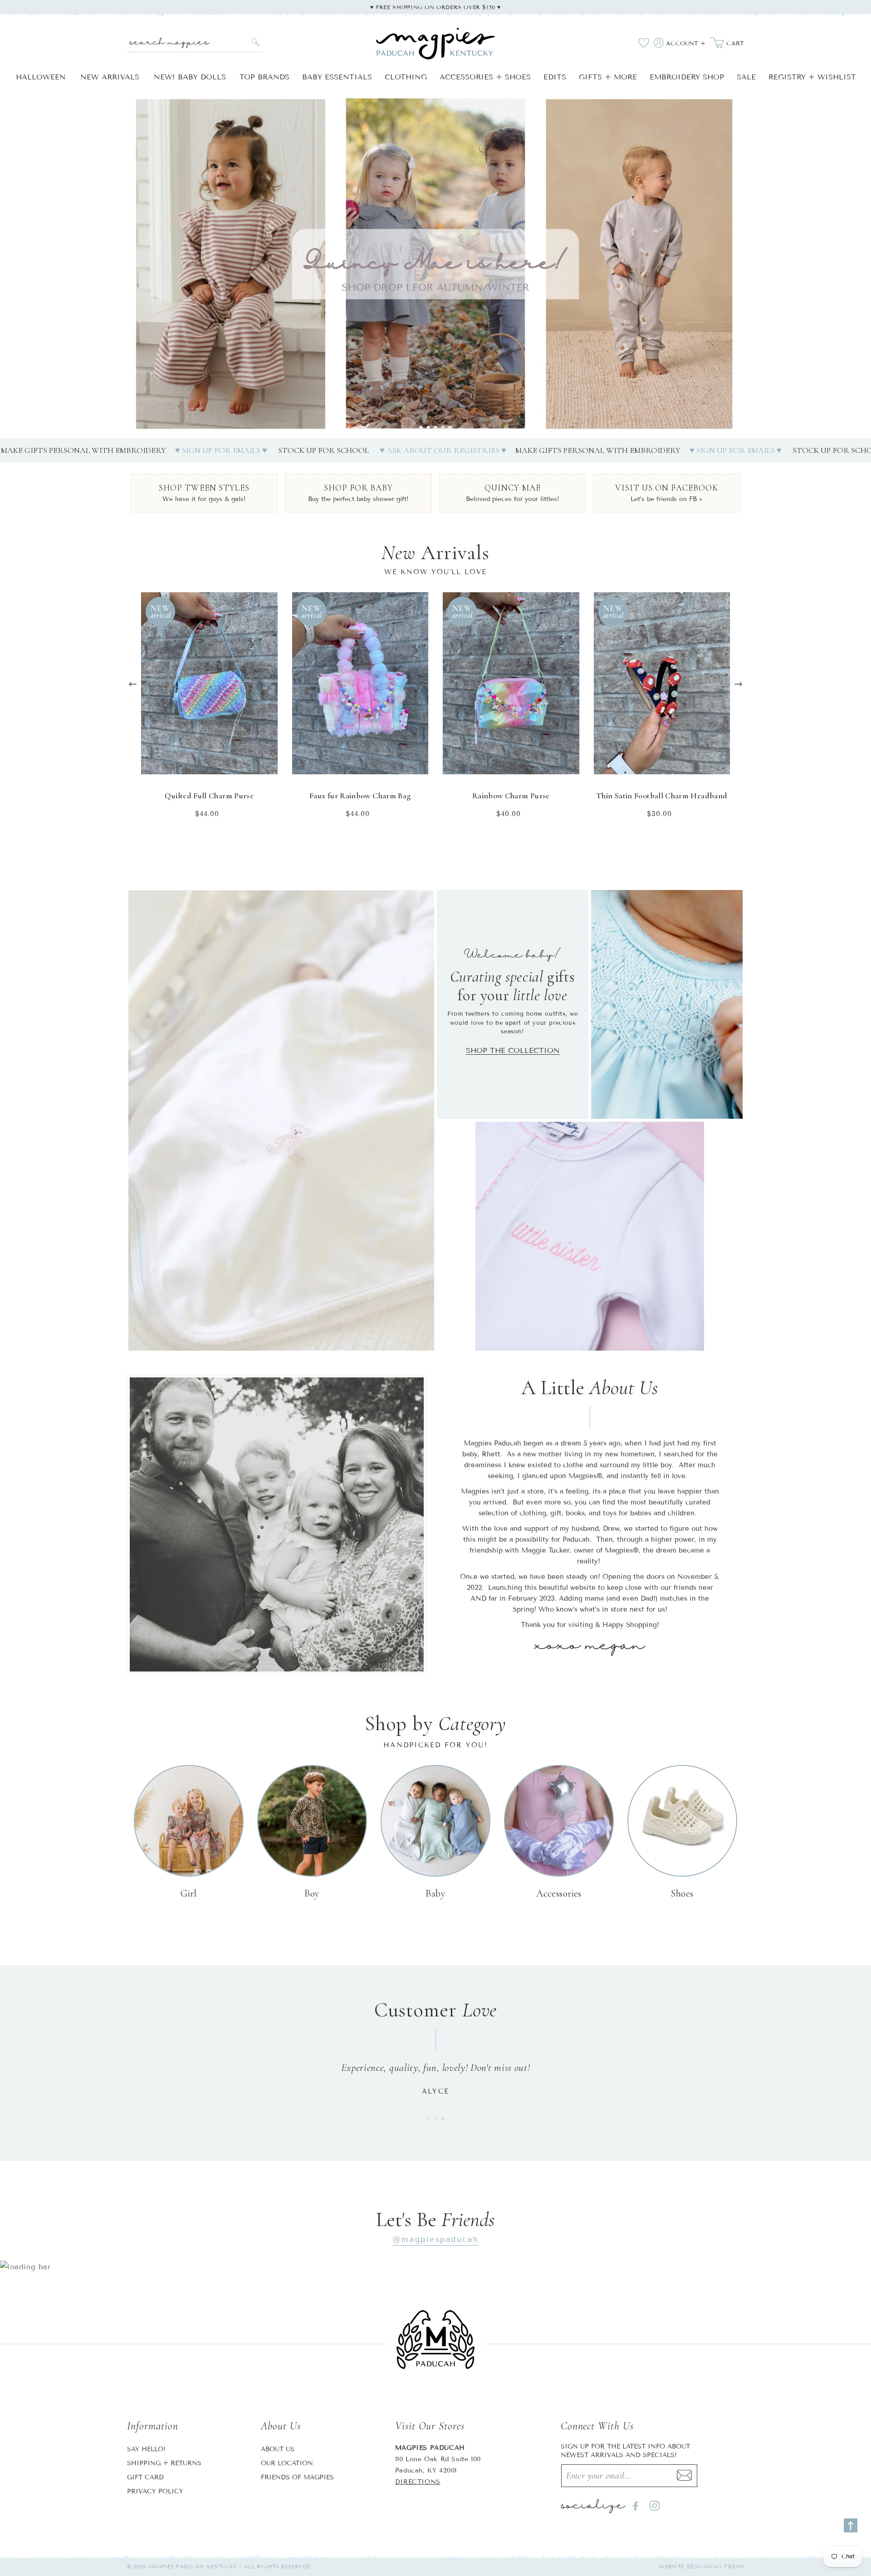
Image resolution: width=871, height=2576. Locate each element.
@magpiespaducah (435, 2239)
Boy (312, 1893)
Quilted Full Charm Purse (209, 796)
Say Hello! (146, 2449)
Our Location (287, 2463)
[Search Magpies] (255, 42)
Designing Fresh (716, 2566)
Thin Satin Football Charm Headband (662, 796)
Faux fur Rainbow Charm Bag (360, 796)
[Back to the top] (851, 2525)
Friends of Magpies (297, 2477)
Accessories (559, 1893)
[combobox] (195, 42)
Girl (189, 1893)
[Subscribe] (685, 2476)
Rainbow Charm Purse (511, 796)
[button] (421, 428)
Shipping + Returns (164, 2463)
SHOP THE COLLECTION (513, 1050)
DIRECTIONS (418, 2482)
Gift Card (145, 2477)
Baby (436, 1893)
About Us (278, 2449)
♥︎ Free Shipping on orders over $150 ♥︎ (435, 7)
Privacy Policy (155, 2491)
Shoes (682, 1893)
